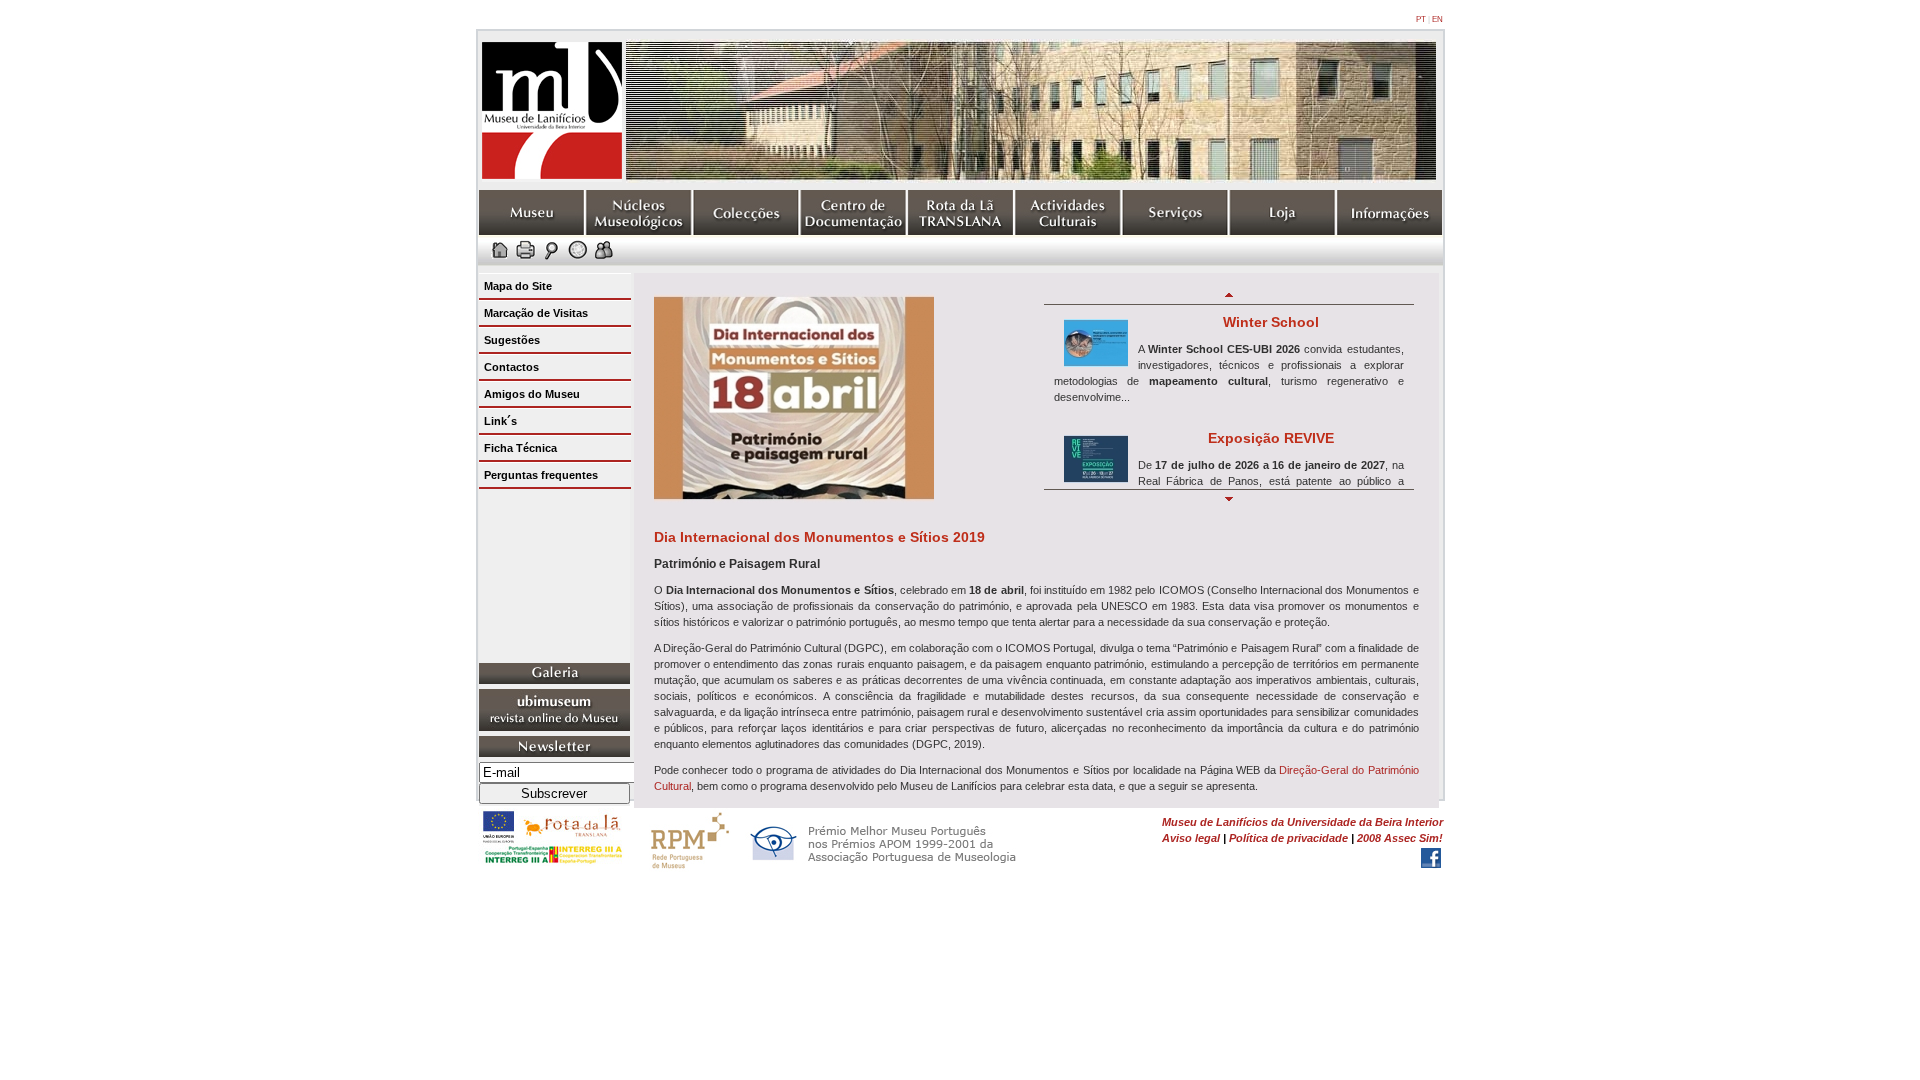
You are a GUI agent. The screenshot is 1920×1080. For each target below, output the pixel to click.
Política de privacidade (1288, 838)
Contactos (511, 367)
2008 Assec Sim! (1400, 838)
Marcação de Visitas (536, 313)
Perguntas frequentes (541, 475)
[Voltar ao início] (552, 178)
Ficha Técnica (520, 448)
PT (1421, 19)
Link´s (500, 421)
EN (1437, 19)
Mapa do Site (518, 286)
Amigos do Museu (532, 394)
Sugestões (512, 340)
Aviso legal (1191, 838)
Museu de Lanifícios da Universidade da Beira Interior (1302, 822)
